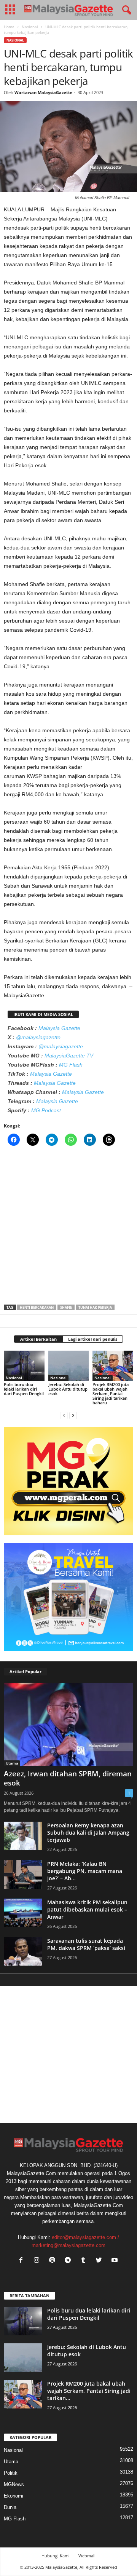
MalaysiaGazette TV (69, 1056)
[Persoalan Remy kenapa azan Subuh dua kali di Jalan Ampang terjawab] (23, 1836)
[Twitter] (101, 2261)
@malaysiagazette (38, 1037)
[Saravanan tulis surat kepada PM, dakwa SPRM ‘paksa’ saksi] (23, 1951)
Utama (12, 1763)
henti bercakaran (37, 1307)
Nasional (30, 27)
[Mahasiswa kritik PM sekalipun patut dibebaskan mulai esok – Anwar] (23, 1913)
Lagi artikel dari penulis (93, 1339)
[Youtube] (115, 2261)
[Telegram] (69, 2261)
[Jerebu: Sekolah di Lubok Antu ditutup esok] (69, 1366)
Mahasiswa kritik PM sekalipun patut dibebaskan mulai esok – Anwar (87, 1909)
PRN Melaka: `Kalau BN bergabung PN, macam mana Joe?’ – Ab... (85, 1871)
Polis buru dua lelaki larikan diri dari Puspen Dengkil (24, 1389)
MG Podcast (46, 1110)
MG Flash (71, 1065)
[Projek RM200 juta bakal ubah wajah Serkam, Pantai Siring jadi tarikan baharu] (113, 1366)
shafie (66, 1307)
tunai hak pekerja (95, 1307)
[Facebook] (23, 2261)
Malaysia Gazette (59, 1028)
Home (9, 27)
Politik (11, 2473)
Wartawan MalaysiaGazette (44, 92)
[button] (125, 10)
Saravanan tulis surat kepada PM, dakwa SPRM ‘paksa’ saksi (86, 1944)
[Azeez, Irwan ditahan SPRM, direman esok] (68, 1724)
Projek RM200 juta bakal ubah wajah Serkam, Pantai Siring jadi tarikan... (89, 2391)
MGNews (14, 2484)
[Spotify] (54, 2261)
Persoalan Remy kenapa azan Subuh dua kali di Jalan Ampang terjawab (88, 1833)
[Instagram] (38, 2261)
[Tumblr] (85, 2261)
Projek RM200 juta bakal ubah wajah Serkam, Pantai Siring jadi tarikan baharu (111, 1393)
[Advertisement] (68, 1228)
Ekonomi (14, 2496)
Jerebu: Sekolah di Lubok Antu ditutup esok (68, 1389)
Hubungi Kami (56, 2556)
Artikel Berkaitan (38, 1339)
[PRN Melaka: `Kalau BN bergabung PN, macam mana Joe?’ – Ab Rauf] (23, 1874)
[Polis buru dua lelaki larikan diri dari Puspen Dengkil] (24, 1366)
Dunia (10, 2507)
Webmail (87, 2556)
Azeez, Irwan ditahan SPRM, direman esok (68, 1778)
